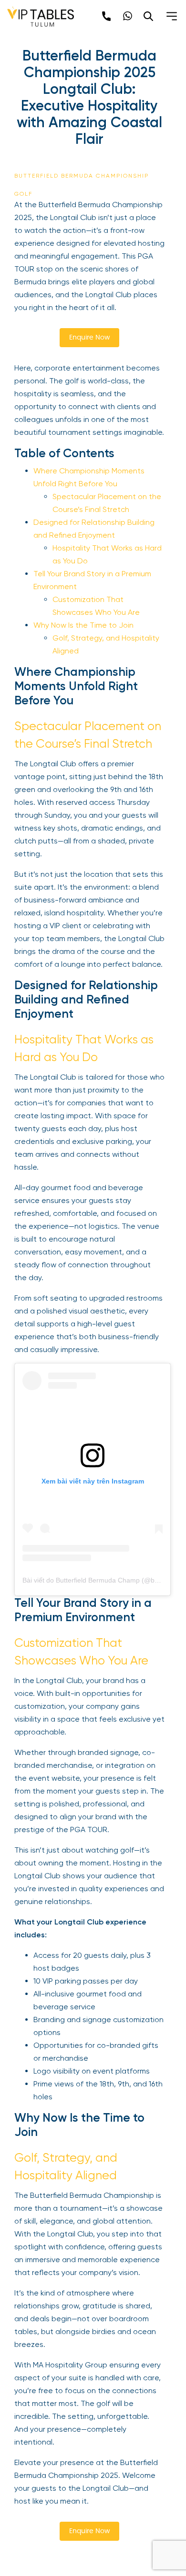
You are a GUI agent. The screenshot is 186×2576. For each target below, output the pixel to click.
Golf (23, 194)
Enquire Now (89, 338)
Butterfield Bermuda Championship (82, 176)
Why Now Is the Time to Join (83, 625)
